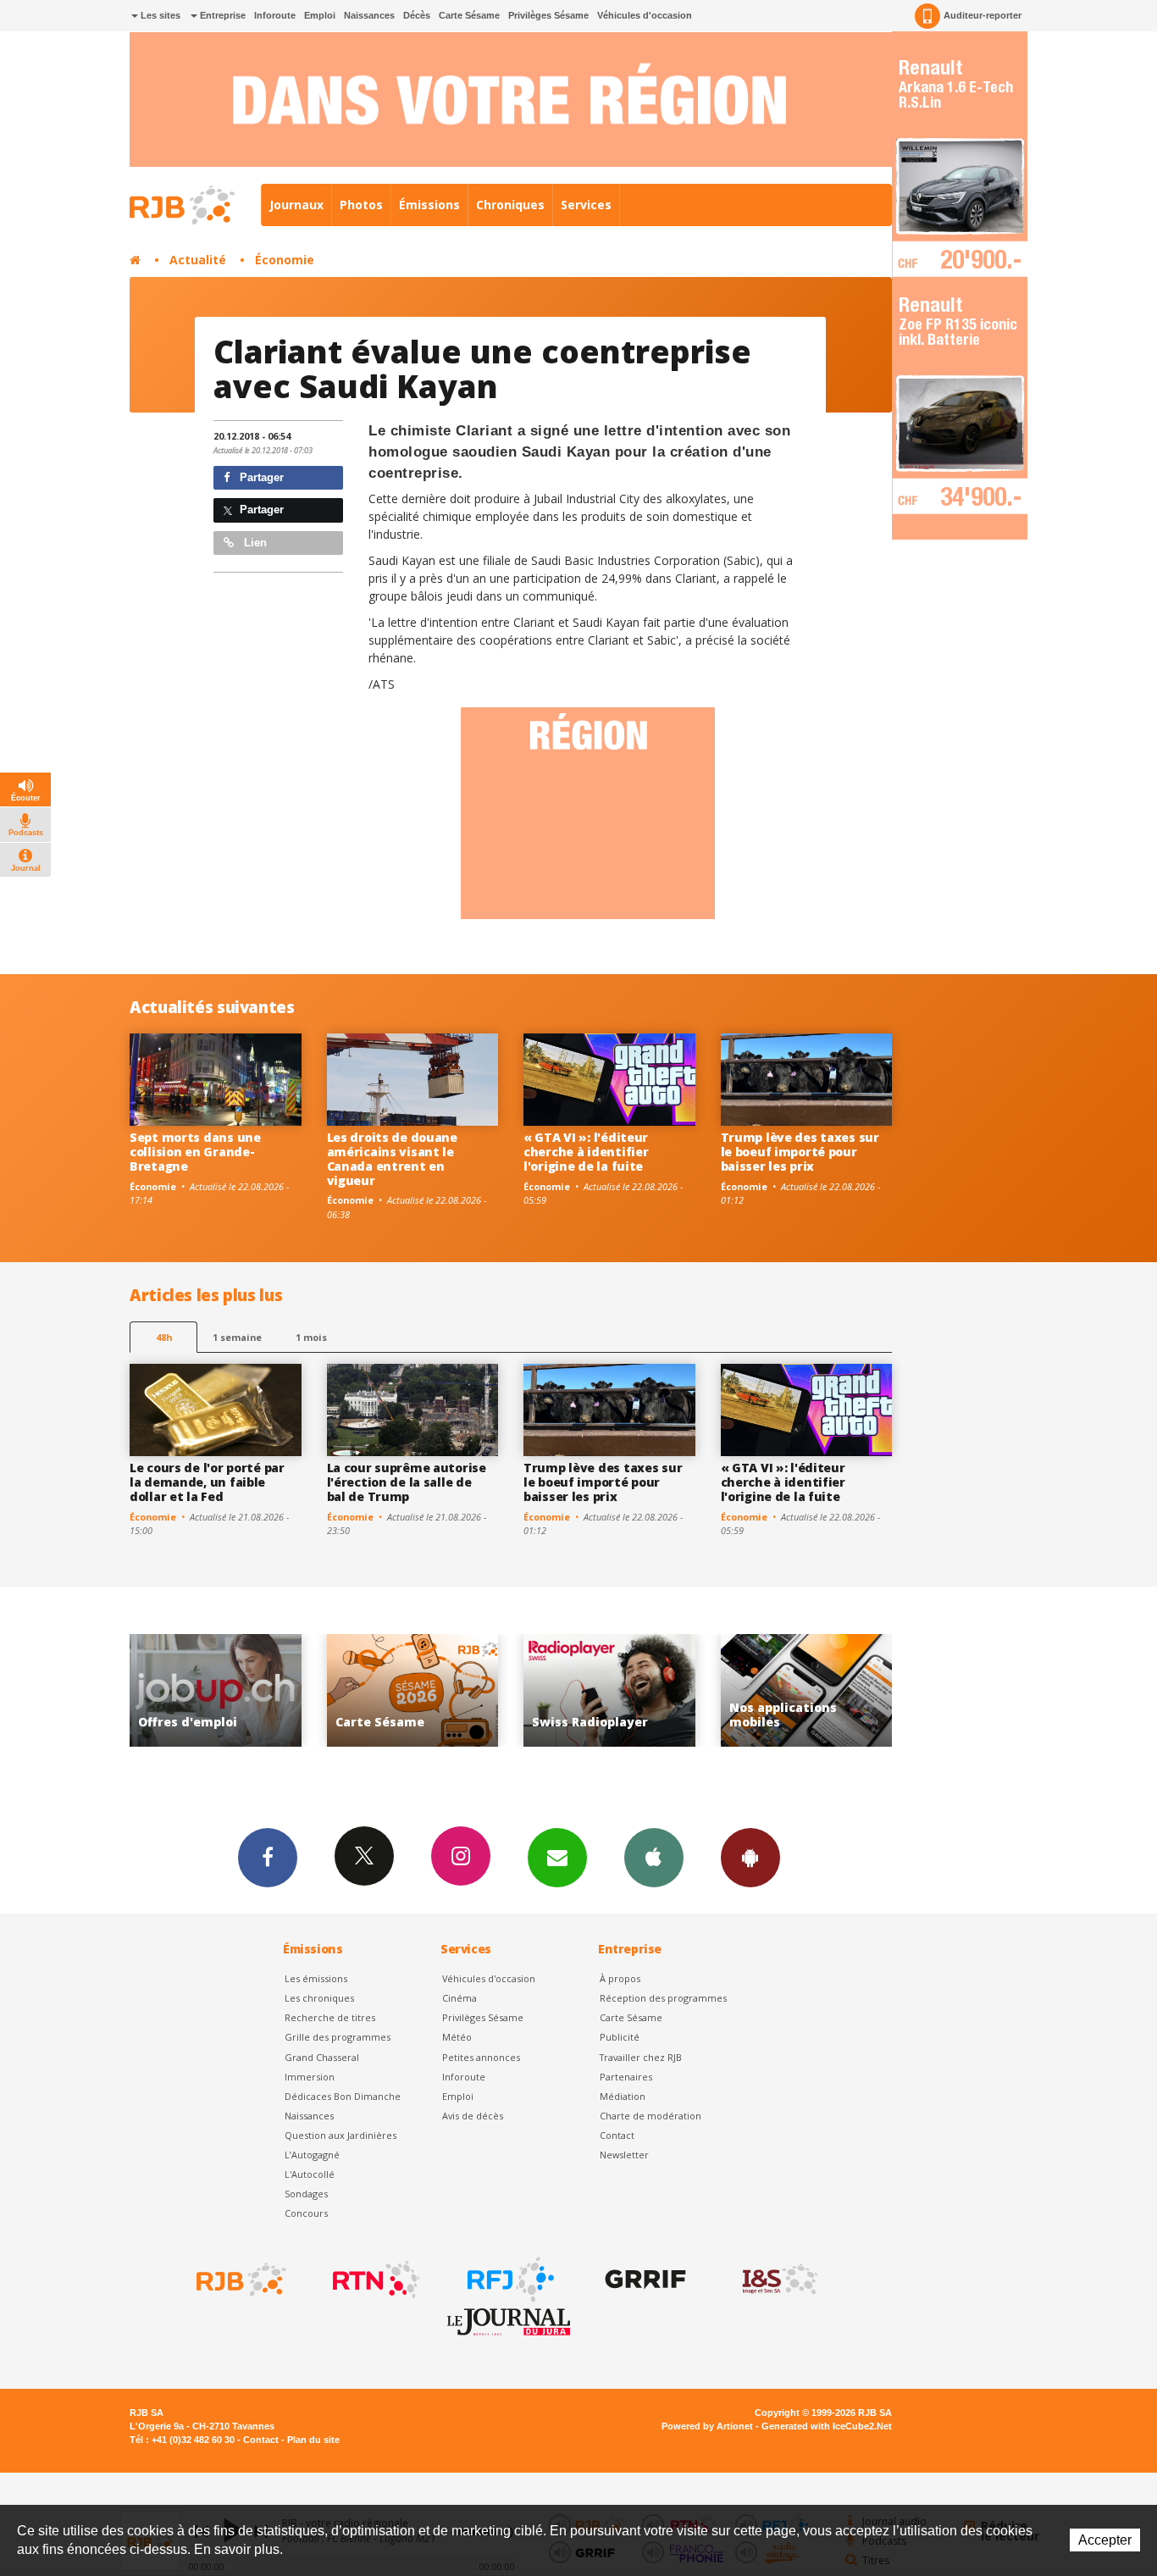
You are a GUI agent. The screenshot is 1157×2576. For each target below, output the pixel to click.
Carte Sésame (469, 15)
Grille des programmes (338, 2037)
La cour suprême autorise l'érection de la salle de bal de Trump (407, 1482)
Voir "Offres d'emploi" (807, 1690)
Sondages (306, 2194)
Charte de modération (650, 2116)
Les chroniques (319, 1998)
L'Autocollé (310, 2174)
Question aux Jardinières (340, 2135)
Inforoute (275, 15)
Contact (617, 2135)
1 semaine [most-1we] (237, 1337)
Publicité (620, 2037)
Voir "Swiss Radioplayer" (413, 1690)
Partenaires (626, 2077)
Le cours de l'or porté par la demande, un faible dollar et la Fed (207, 1482)
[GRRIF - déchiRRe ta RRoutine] (644, 2280)
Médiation (623, 2096)
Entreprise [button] (221, 15)
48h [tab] (164, 1337)
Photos (361, 205)
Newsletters (557, 1858)
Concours (306, 2213)
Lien (254, 543)
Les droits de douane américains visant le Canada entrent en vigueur (392, 1158)
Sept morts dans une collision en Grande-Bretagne (195, 1152)
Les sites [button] (159, 15)
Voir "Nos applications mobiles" (610, 1690)
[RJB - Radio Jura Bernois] (240, 2280)
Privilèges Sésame (548, 15)
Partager (260, 477)
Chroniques (510, 205)
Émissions (429, 205)
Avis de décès (473, 2116)
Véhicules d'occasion (645, 15)
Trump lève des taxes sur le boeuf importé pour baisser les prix (800, 1152)
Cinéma (459, 1998)
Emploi (320, 15)
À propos (620, 1978)
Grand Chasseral (322, 2057)
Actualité (198, 260)
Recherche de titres (330, 2017)
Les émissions (316, 1978)
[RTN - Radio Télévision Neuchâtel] (374, 2280)
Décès (417, 15)
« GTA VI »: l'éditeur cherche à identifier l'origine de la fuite (586, 1152)
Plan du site (313, 2440)
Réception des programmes (663, 1998)
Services (586, 205)
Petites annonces (481, 2057)
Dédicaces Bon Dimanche (343, 2096)
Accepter (1105, 2540)
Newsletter (624, 2155)
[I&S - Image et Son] (778, 2280)
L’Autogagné (312, 2155)
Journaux (296, 205)
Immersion (310, 2077)
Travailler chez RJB (641, 2057)
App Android (750, 1858)
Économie (285, 260)
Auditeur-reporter (983, 15)
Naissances (369, 15)
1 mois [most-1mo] (311, 1337)
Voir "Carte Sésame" (216, 1690)
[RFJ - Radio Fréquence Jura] (509, 2280)
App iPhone (654, 1858)
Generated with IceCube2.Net (827, 2426)
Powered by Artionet (707, 2426)
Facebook (268, 1858)
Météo (457, 2037)
